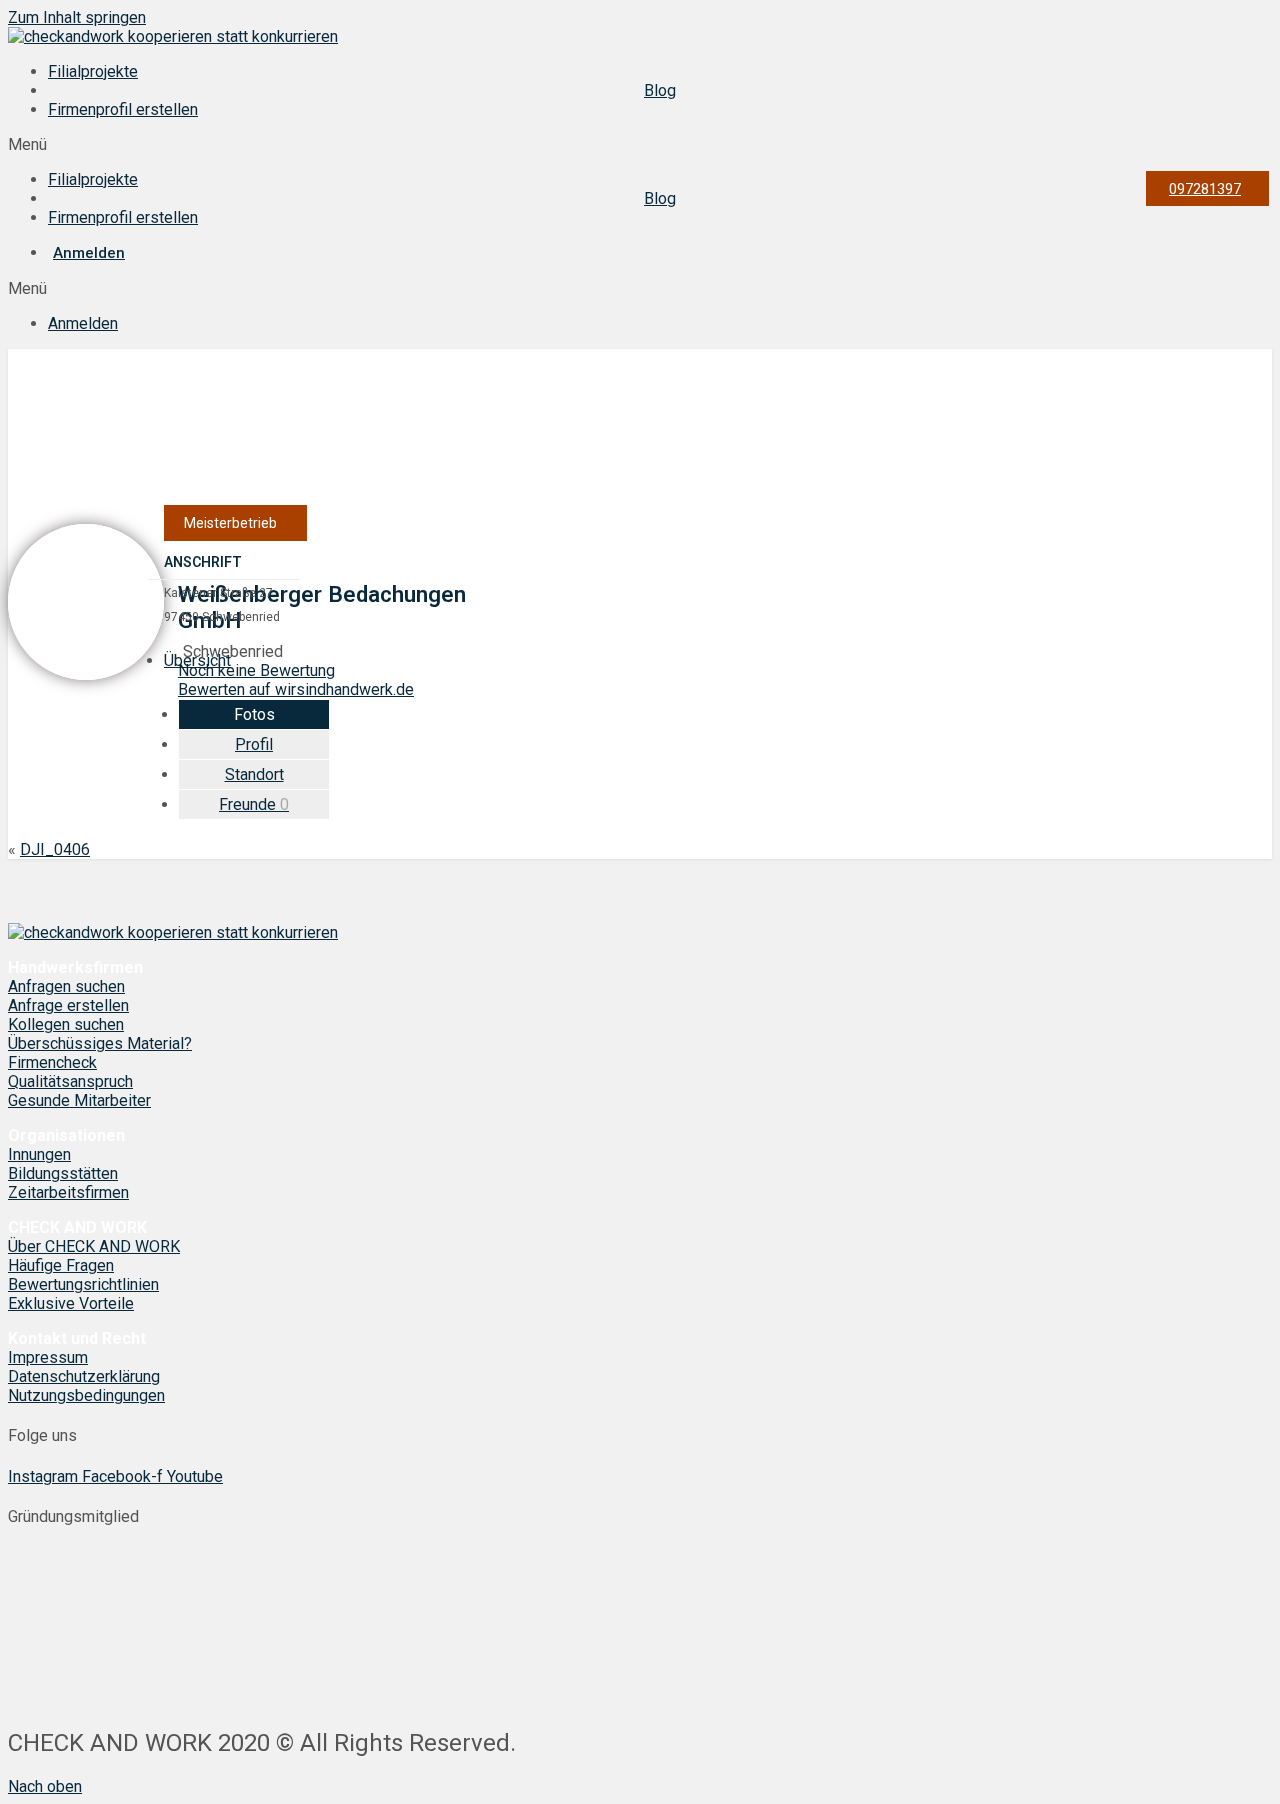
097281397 (1205, 189)
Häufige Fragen (61, 1265)
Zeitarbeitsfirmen (68, 1192)
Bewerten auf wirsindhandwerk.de (296, 689)
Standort (254, 774)
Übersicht (197, 660)
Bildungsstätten (63, 1173)
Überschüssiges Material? (100, 1043)
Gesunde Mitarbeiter (79, 1100)
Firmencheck (52, 1062)
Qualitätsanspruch (70, 1081)
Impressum (48, 1357)
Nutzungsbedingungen (86, 1395)
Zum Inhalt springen (77, 17)
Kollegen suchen (66, 1024)
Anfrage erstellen (68, 1005)
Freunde (254, 804)
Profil (254, 744)
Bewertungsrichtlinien (83, 1284)
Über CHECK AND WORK (94, 1246)
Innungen (39, 1154)
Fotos (254, 714)
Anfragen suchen (66, 986)
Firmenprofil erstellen (123, 109)
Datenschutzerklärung (84, 1376)
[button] (640, 144)
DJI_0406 (55, 849)
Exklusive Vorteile (71, 1303)
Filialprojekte (93, 71)
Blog (660, 90)
